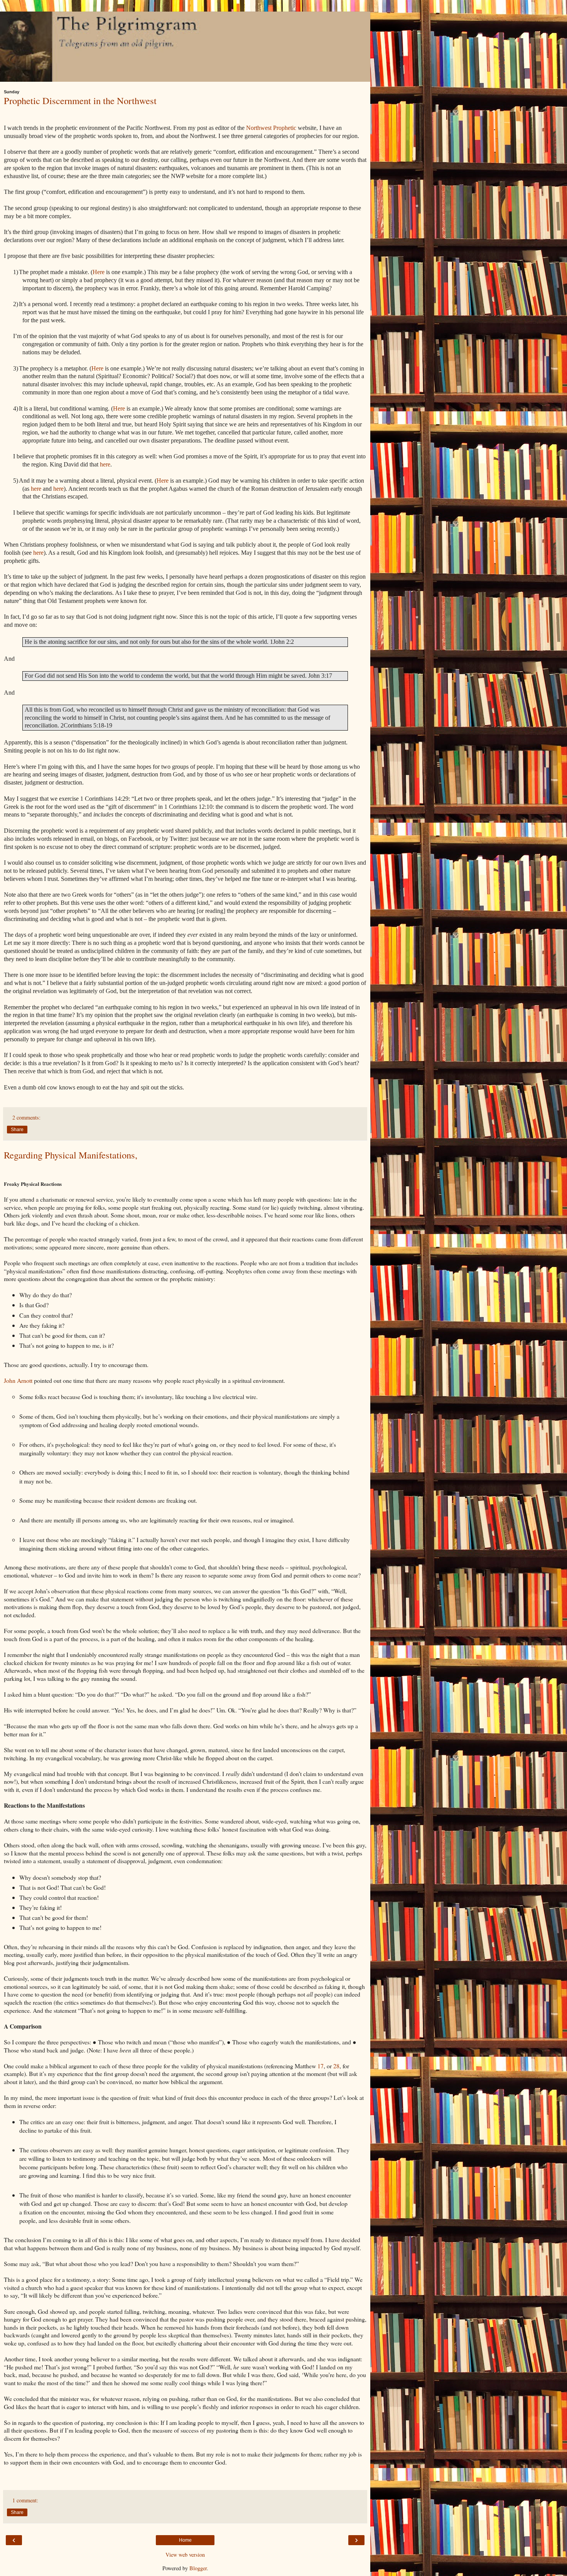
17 (321, 2066)
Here (99, 272)
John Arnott (18, 1380)
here (105, 464)
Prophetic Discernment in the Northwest (80, 100)
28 (336, 2066)
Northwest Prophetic (271, 128)
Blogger (198, 2568)
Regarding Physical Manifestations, (71, 1155)
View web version (185, 2555)
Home (185, 2540)
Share (17, 1130)
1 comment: (25, 2500)
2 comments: (26, 1117)
